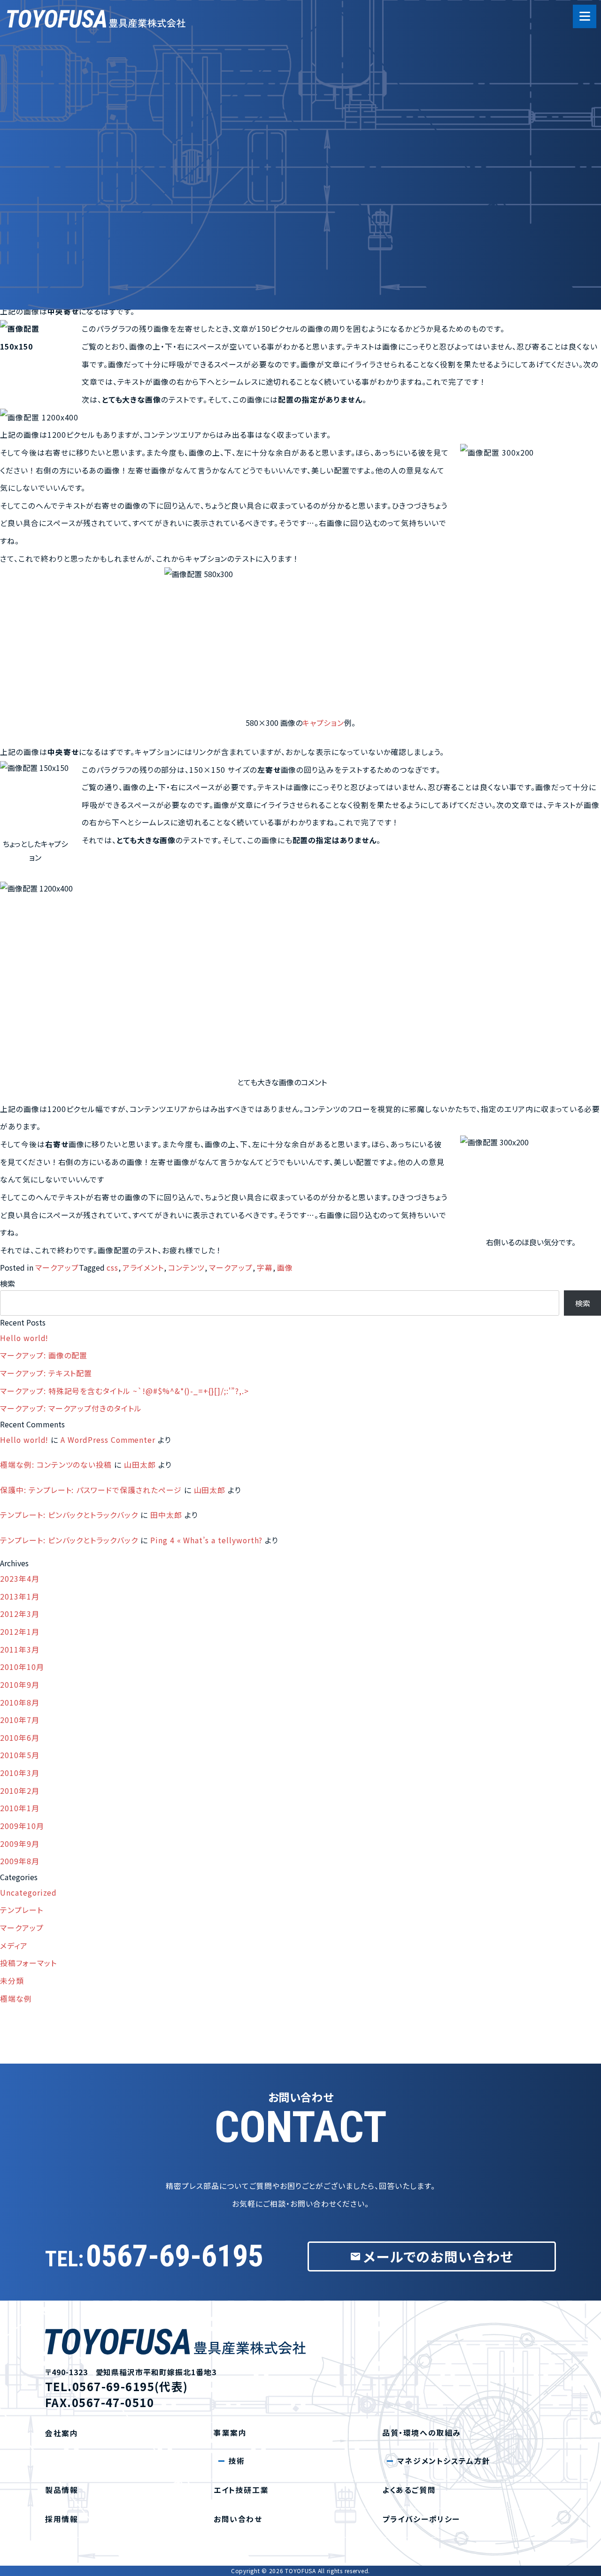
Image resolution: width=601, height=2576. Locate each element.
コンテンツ (186, 1268)
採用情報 (77, 268)
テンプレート (22, 1910)
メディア (14, 1946)
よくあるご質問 (87, 236)
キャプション (324, 723)
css (112, 1268)
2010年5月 (20, 1755)
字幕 (265, 1268)
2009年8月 (20, 1861)
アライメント (143, 1268)
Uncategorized (28, 1893)
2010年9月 (20, 1685)
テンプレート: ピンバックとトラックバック (69, 1515)
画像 (285, 1268)
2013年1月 (20, 1597)
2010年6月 (20, 1738)
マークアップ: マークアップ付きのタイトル (71, 1408)
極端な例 (16, 1999)
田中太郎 (166, 1515)
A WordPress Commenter (108, 1440)
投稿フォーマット (28, 1963)
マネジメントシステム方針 (444, 2461)
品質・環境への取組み (100, 172)
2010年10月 (22, 1667)
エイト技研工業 (88, 141)
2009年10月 (22, 1826)
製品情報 (77, 204)
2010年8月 (20, 1703)
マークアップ (57, 1268)
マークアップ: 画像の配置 (44, 1355)
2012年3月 (20, 1614)
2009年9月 (20, 1844)
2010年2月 (20, 1791)
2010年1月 (20, 1808)
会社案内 (77, 77)
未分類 (12, 1981)
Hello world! (24, 1338)
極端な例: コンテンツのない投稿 (56, 1465)
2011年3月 (20, 1650)
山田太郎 (140, 1465)
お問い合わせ (238, 2519)
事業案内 (77, 109)
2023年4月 (20, 1579)
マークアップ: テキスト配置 (46, 1373)
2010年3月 (20, 1773)
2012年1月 (20, 1632)
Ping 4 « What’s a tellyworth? (207, 1540)
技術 (237, 2461)
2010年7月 (20, 1720)
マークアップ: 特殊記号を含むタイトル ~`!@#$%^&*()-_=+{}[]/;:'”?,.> (124, 1391)
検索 (8, 1283)
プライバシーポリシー (421, 2519)
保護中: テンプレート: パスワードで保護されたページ (91, 1490)
